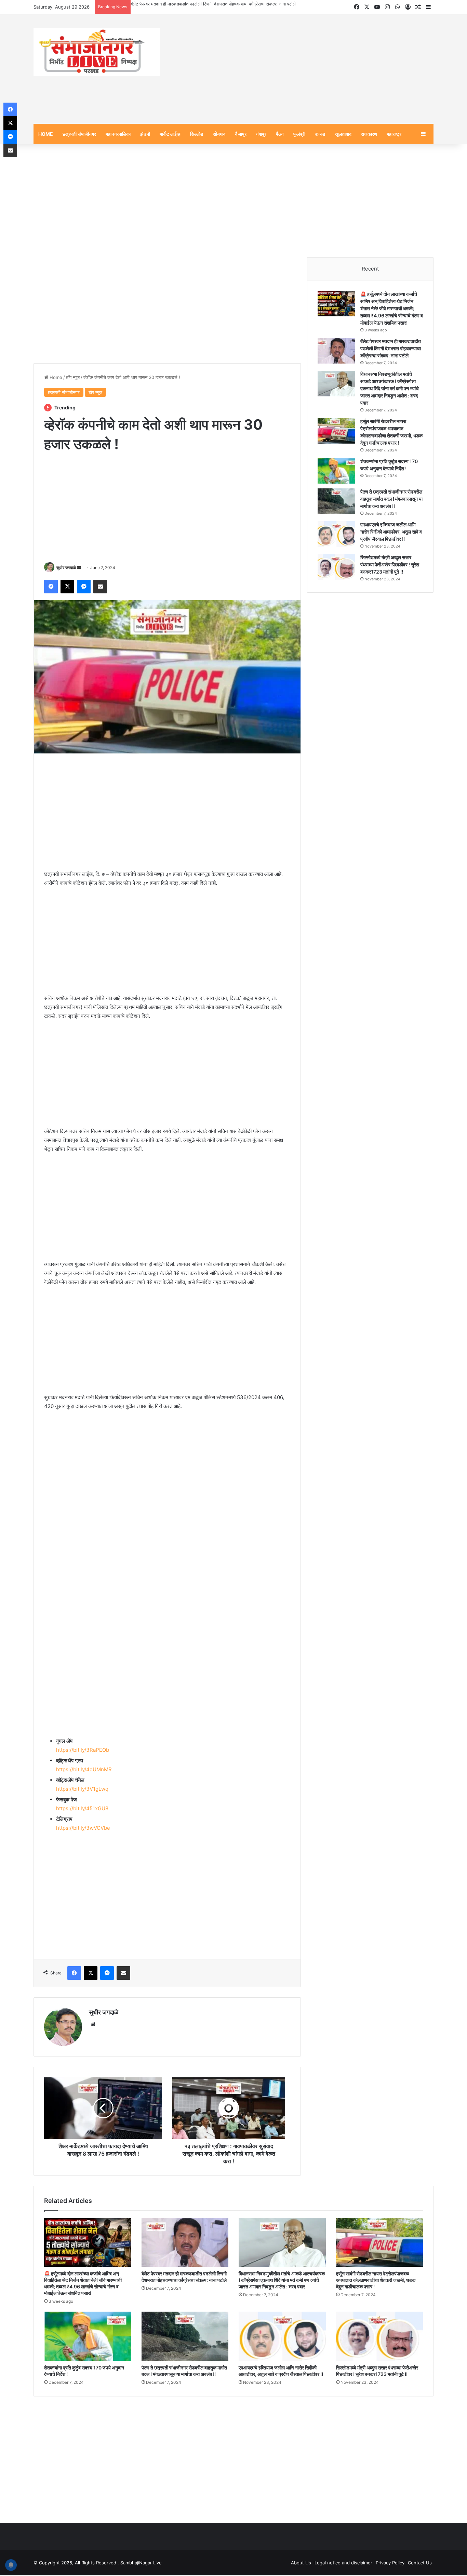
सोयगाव (219, 135)
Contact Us (420, 2564)
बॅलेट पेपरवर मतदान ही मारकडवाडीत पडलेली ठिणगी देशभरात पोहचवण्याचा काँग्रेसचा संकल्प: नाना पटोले (391, 349)
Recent (370, 270)
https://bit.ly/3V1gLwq (82, 1790)
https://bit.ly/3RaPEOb (83, 1751)
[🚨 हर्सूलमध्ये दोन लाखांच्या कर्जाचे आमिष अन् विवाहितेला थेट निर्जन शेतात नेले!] (336, 305)
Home (55, 378)
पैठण (280, 135)
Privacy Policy (390, 2564)
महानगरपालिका (118, 135)
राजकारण (369, 135)
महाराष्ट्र (394, 135)
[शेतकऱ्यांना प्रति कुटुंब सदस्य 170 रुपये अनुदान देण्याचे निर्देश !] (336, 472)
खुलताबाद (343, 135)
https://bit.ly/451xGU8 (82, 1810)
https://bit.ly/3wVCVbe (83, 1829)
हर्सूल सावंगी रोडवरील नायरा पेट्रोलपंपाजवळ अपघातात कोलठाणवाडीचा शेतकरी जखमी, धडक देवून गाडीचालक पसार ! (376, 2281)
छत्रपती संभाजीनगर (79, 135)
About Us (301, 2564)
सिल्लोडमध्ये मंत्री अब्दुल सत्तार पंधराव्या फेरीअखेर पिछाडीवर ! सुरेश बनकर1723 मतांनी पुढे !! (390, 566)
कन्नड (320, 135)
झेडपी (145, 135)
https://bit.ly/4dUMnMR (84, 1771)
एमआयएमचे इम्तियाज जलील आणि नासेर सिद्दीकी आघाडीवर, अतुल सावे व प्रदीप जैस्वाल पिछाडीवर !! (391, 533)
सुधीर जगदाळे (66, 569)
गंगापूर (261, 135)
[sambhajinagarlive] (97, 53)
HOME (46, 135)
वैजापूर (241, 135)
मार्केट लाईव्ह (170, 135)
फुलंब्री (299, 135)
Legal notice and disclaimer (343, 2564)
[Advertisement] (302, 70)
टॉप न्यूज (73, 378)
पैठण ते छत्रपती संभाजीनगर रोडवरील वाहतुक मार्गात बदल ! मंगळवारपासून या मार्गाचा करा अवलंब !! (391, 500)
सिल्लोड (197, 135)
